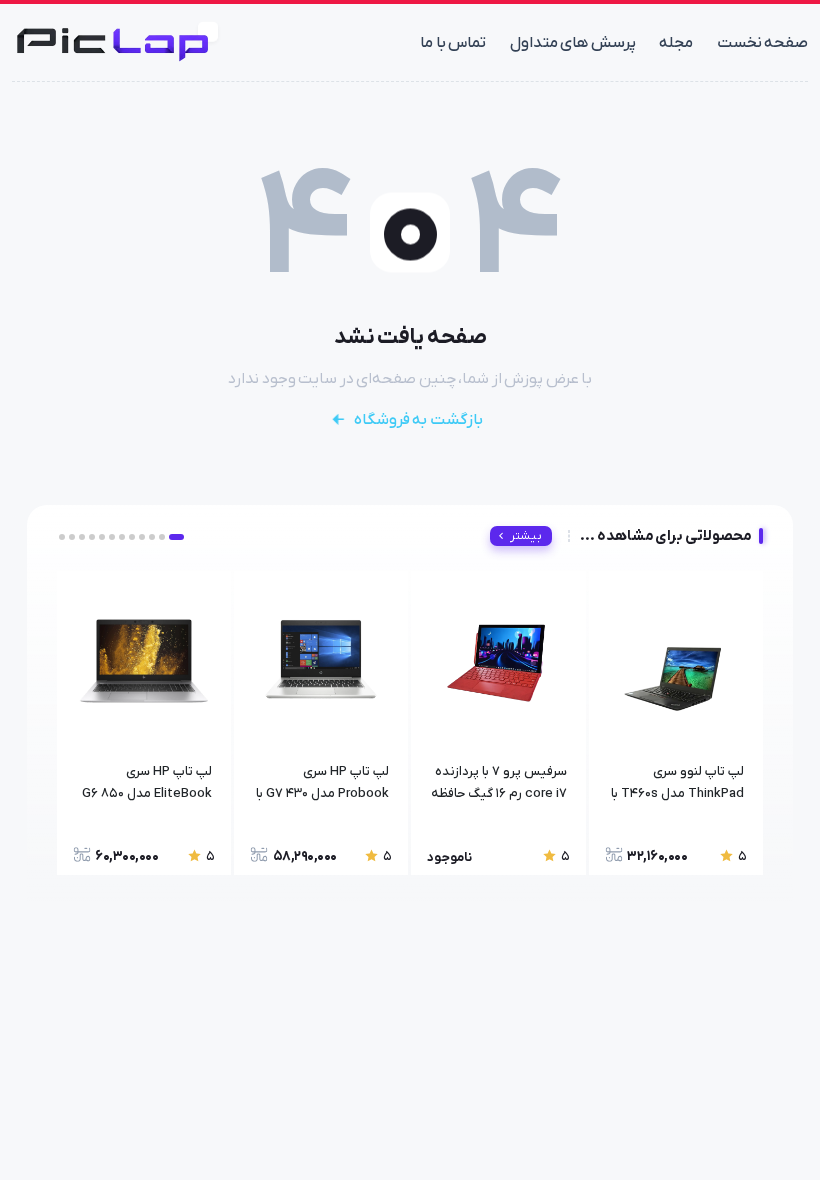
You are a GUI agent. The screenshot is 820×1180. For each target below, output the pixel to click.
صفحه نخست (762, 43)
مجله (676, 43)
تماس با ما (453, 43)
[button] (176, 537)
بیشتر (526, 536)
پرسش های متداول (573, 43)
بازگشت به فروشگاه (418, 420)
